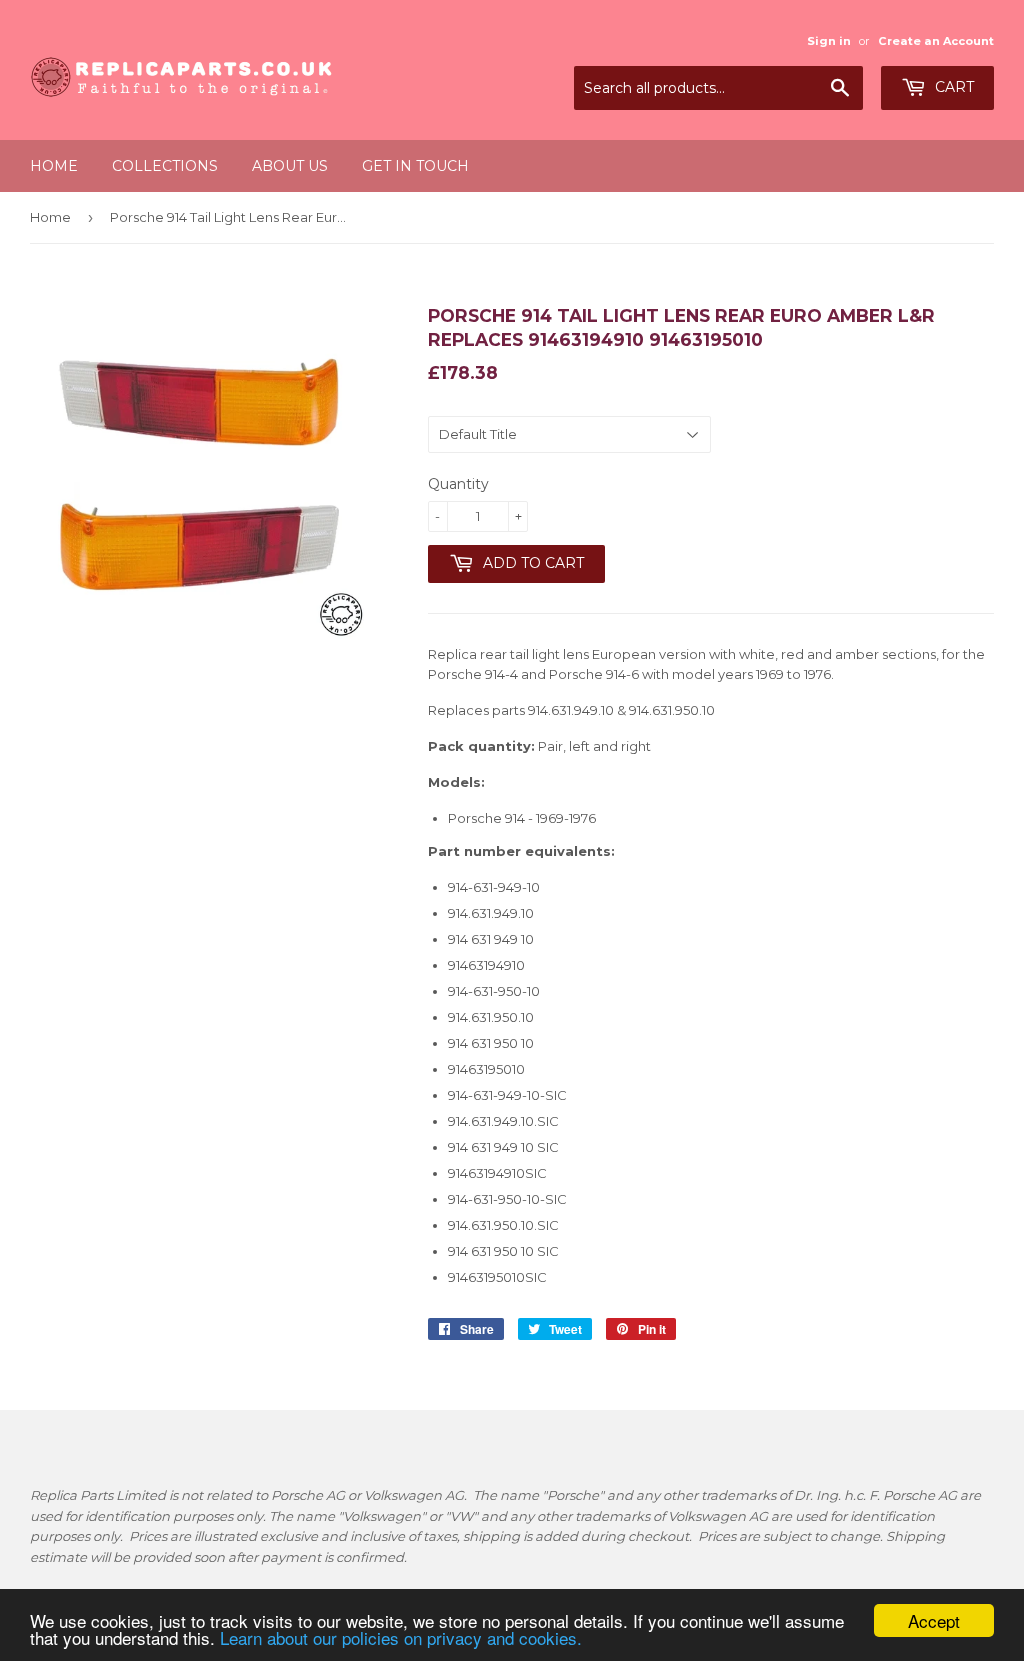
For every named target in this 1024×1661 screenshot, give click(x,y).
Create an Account (936, 41)
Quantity (458, 484)
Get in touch (415, 166)
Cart (952, 87)
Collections (165, 166)
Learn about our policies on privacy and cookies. (401, 1637)
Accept (934, 1620)
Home (54, 166)
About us (290, 166)
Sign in (829, 41)
